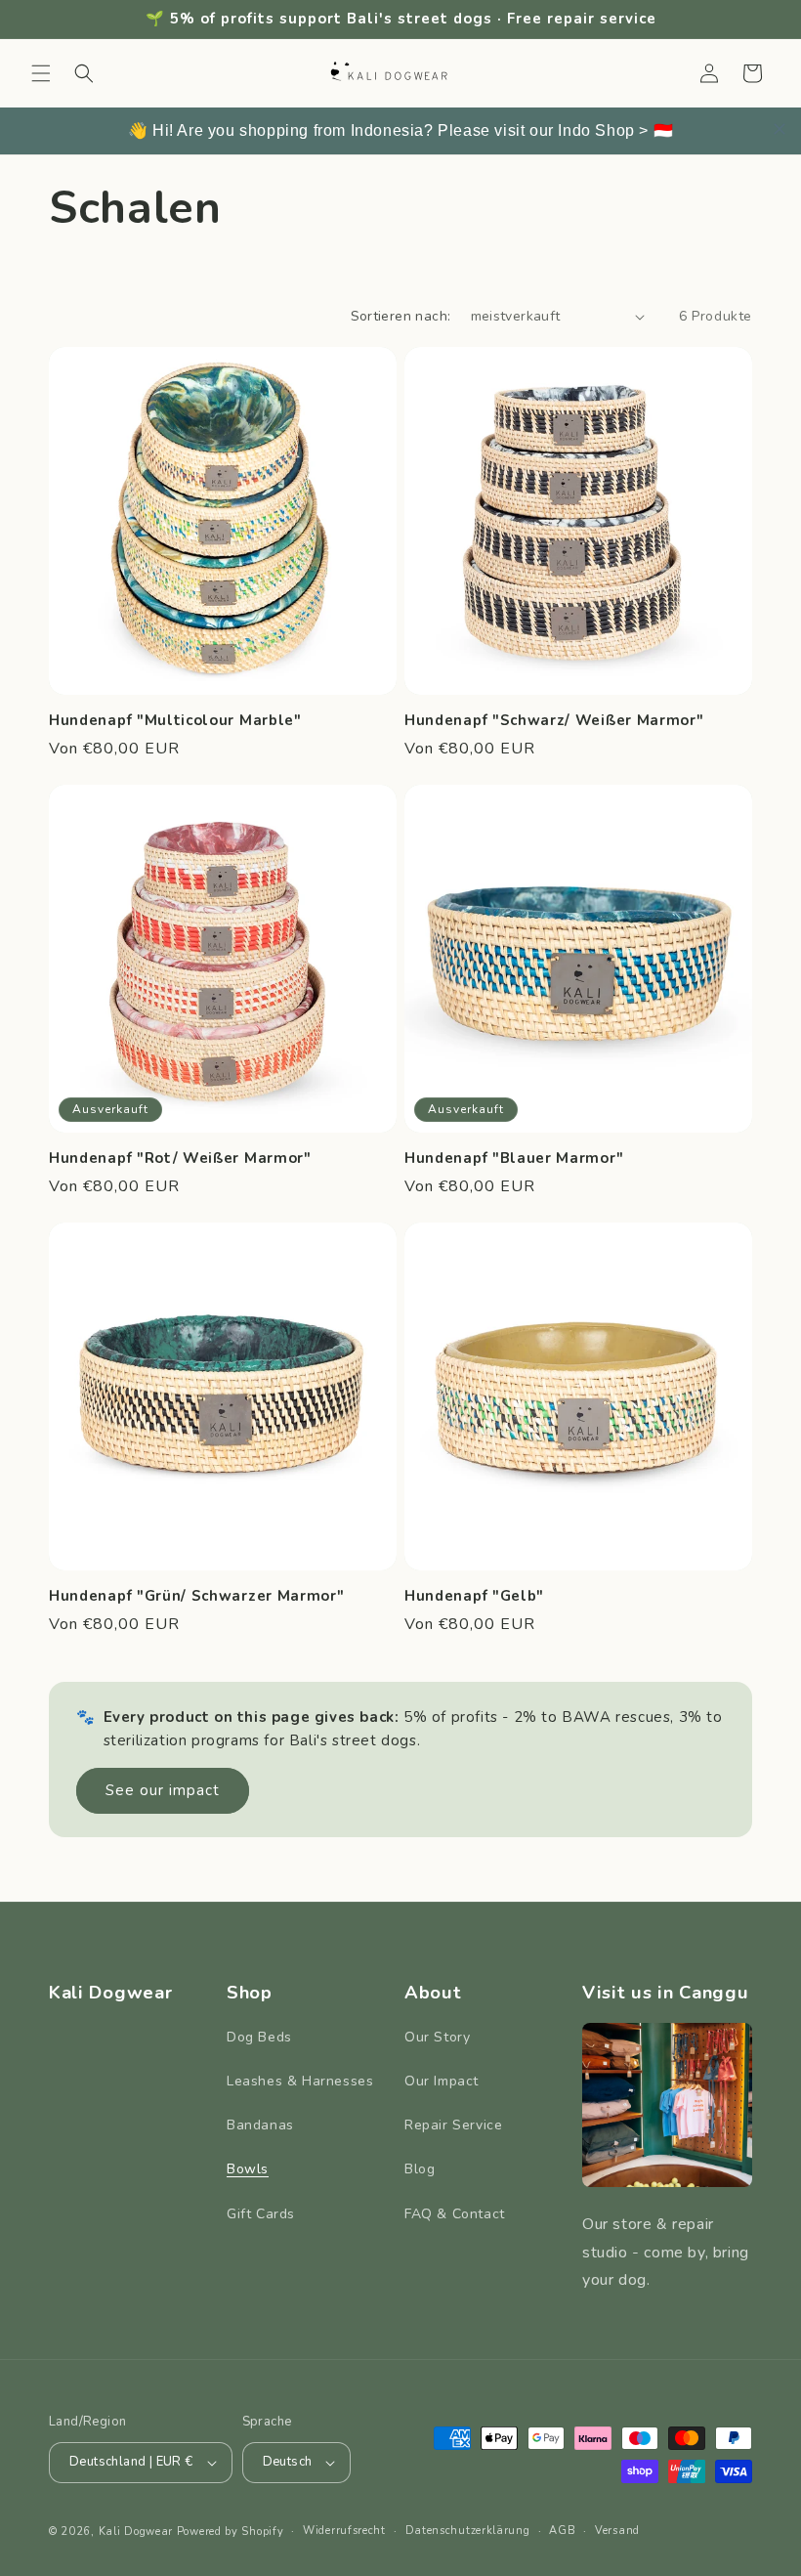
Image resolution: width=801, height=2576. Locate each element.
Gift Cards (261, 2214)
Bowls (248, 2169)
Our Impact (442, 2081)
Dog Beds (259, 2037)
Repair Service (453, 2125)
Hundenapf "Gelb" (474, 1596)
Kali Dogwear (136, 2532)
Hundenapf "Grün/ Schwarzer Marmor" (196, 1596)
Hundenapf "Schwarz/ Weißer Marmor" (554, 721)
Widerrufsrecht (344, 2531)
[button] (41, 73)
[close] (780, 129)
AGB (562, 2531)
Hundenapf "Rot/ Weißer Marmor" (180, 1159)
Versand (617, 2531)
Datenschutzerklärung (468, 2531)
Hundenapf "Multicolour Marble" (175, 721)
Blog (420, 2169)
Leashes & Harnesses (300, 2081)
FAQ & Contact (455, 2214)
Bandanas (260, 2125)
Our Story (437, 2037)
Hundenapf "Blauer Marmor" (514, 1159)
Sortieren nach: (401, 316)
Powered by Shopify (231, 2532)
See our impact (163, 1790)
